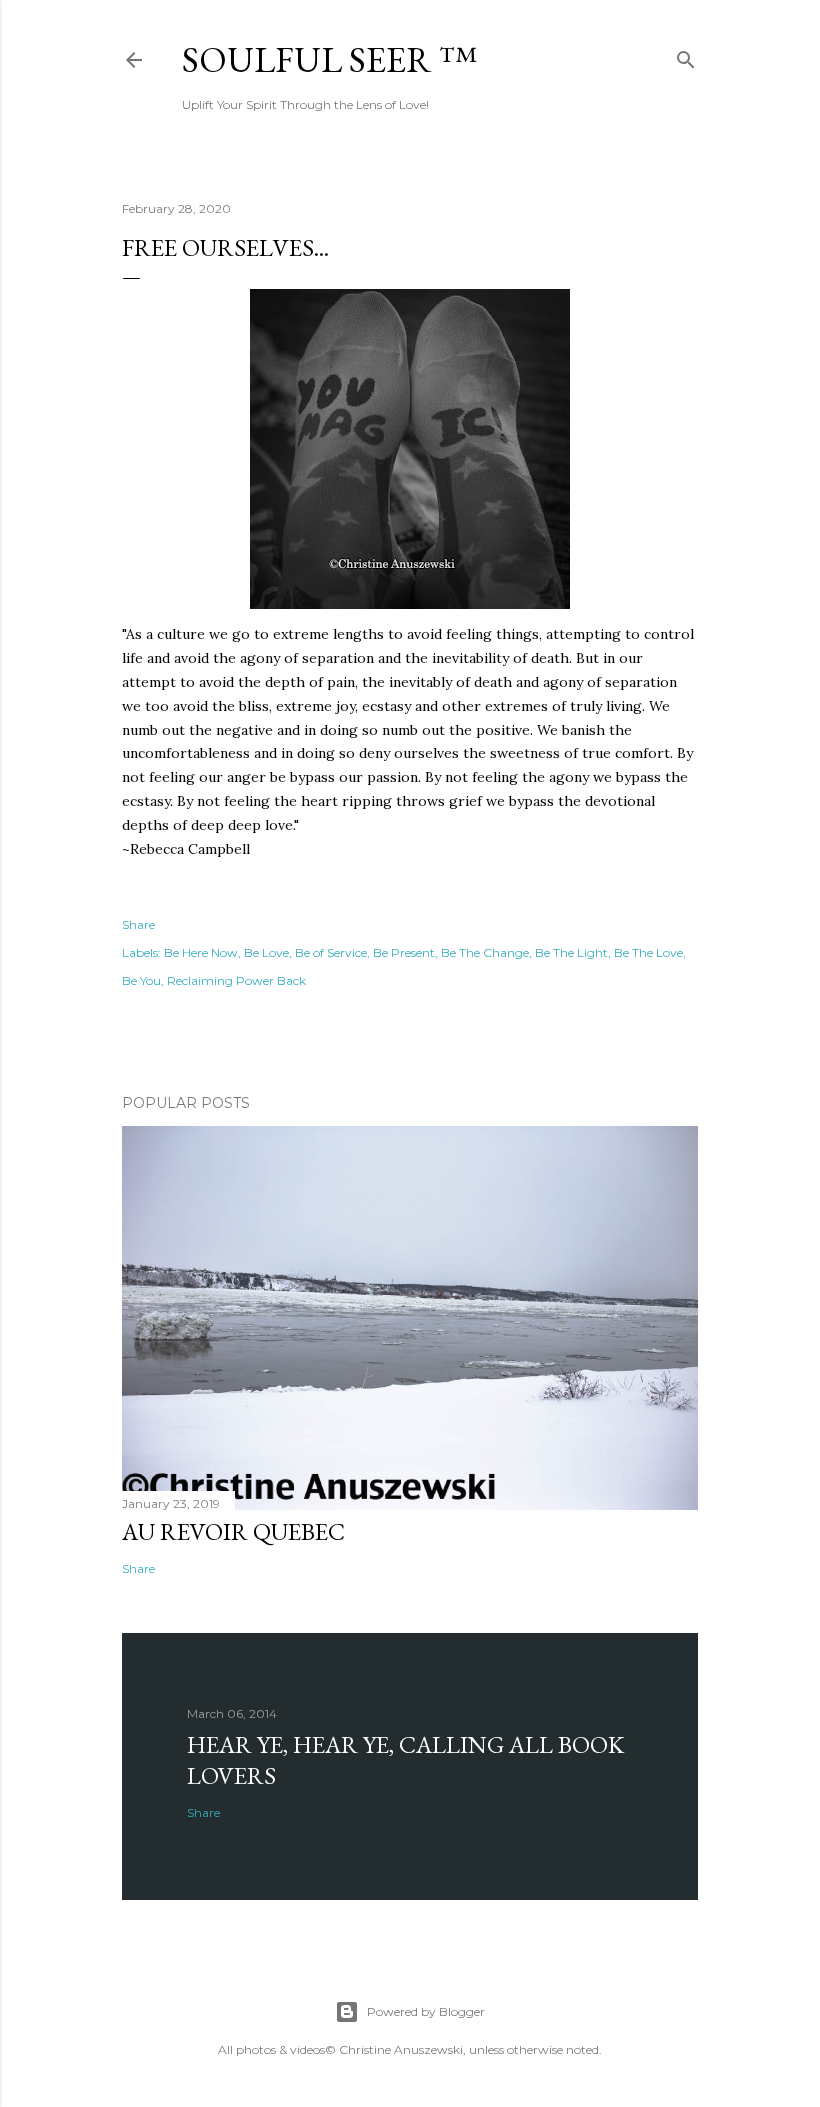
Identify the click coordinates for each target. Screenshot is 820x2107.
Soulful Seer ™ (329, 59)
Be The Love (648, 952)
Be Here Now (201, 952)
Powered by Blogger (426, 2011)
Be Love (266, 952)
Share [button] (138, 924)
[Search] (686, 55)
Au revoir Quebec (233, 1531)
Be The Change (485, 952)
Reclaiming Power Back (236, 980)
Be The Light (571, 952)
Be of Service (331, 952)
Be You (141, 980)
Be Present (404, 952)
